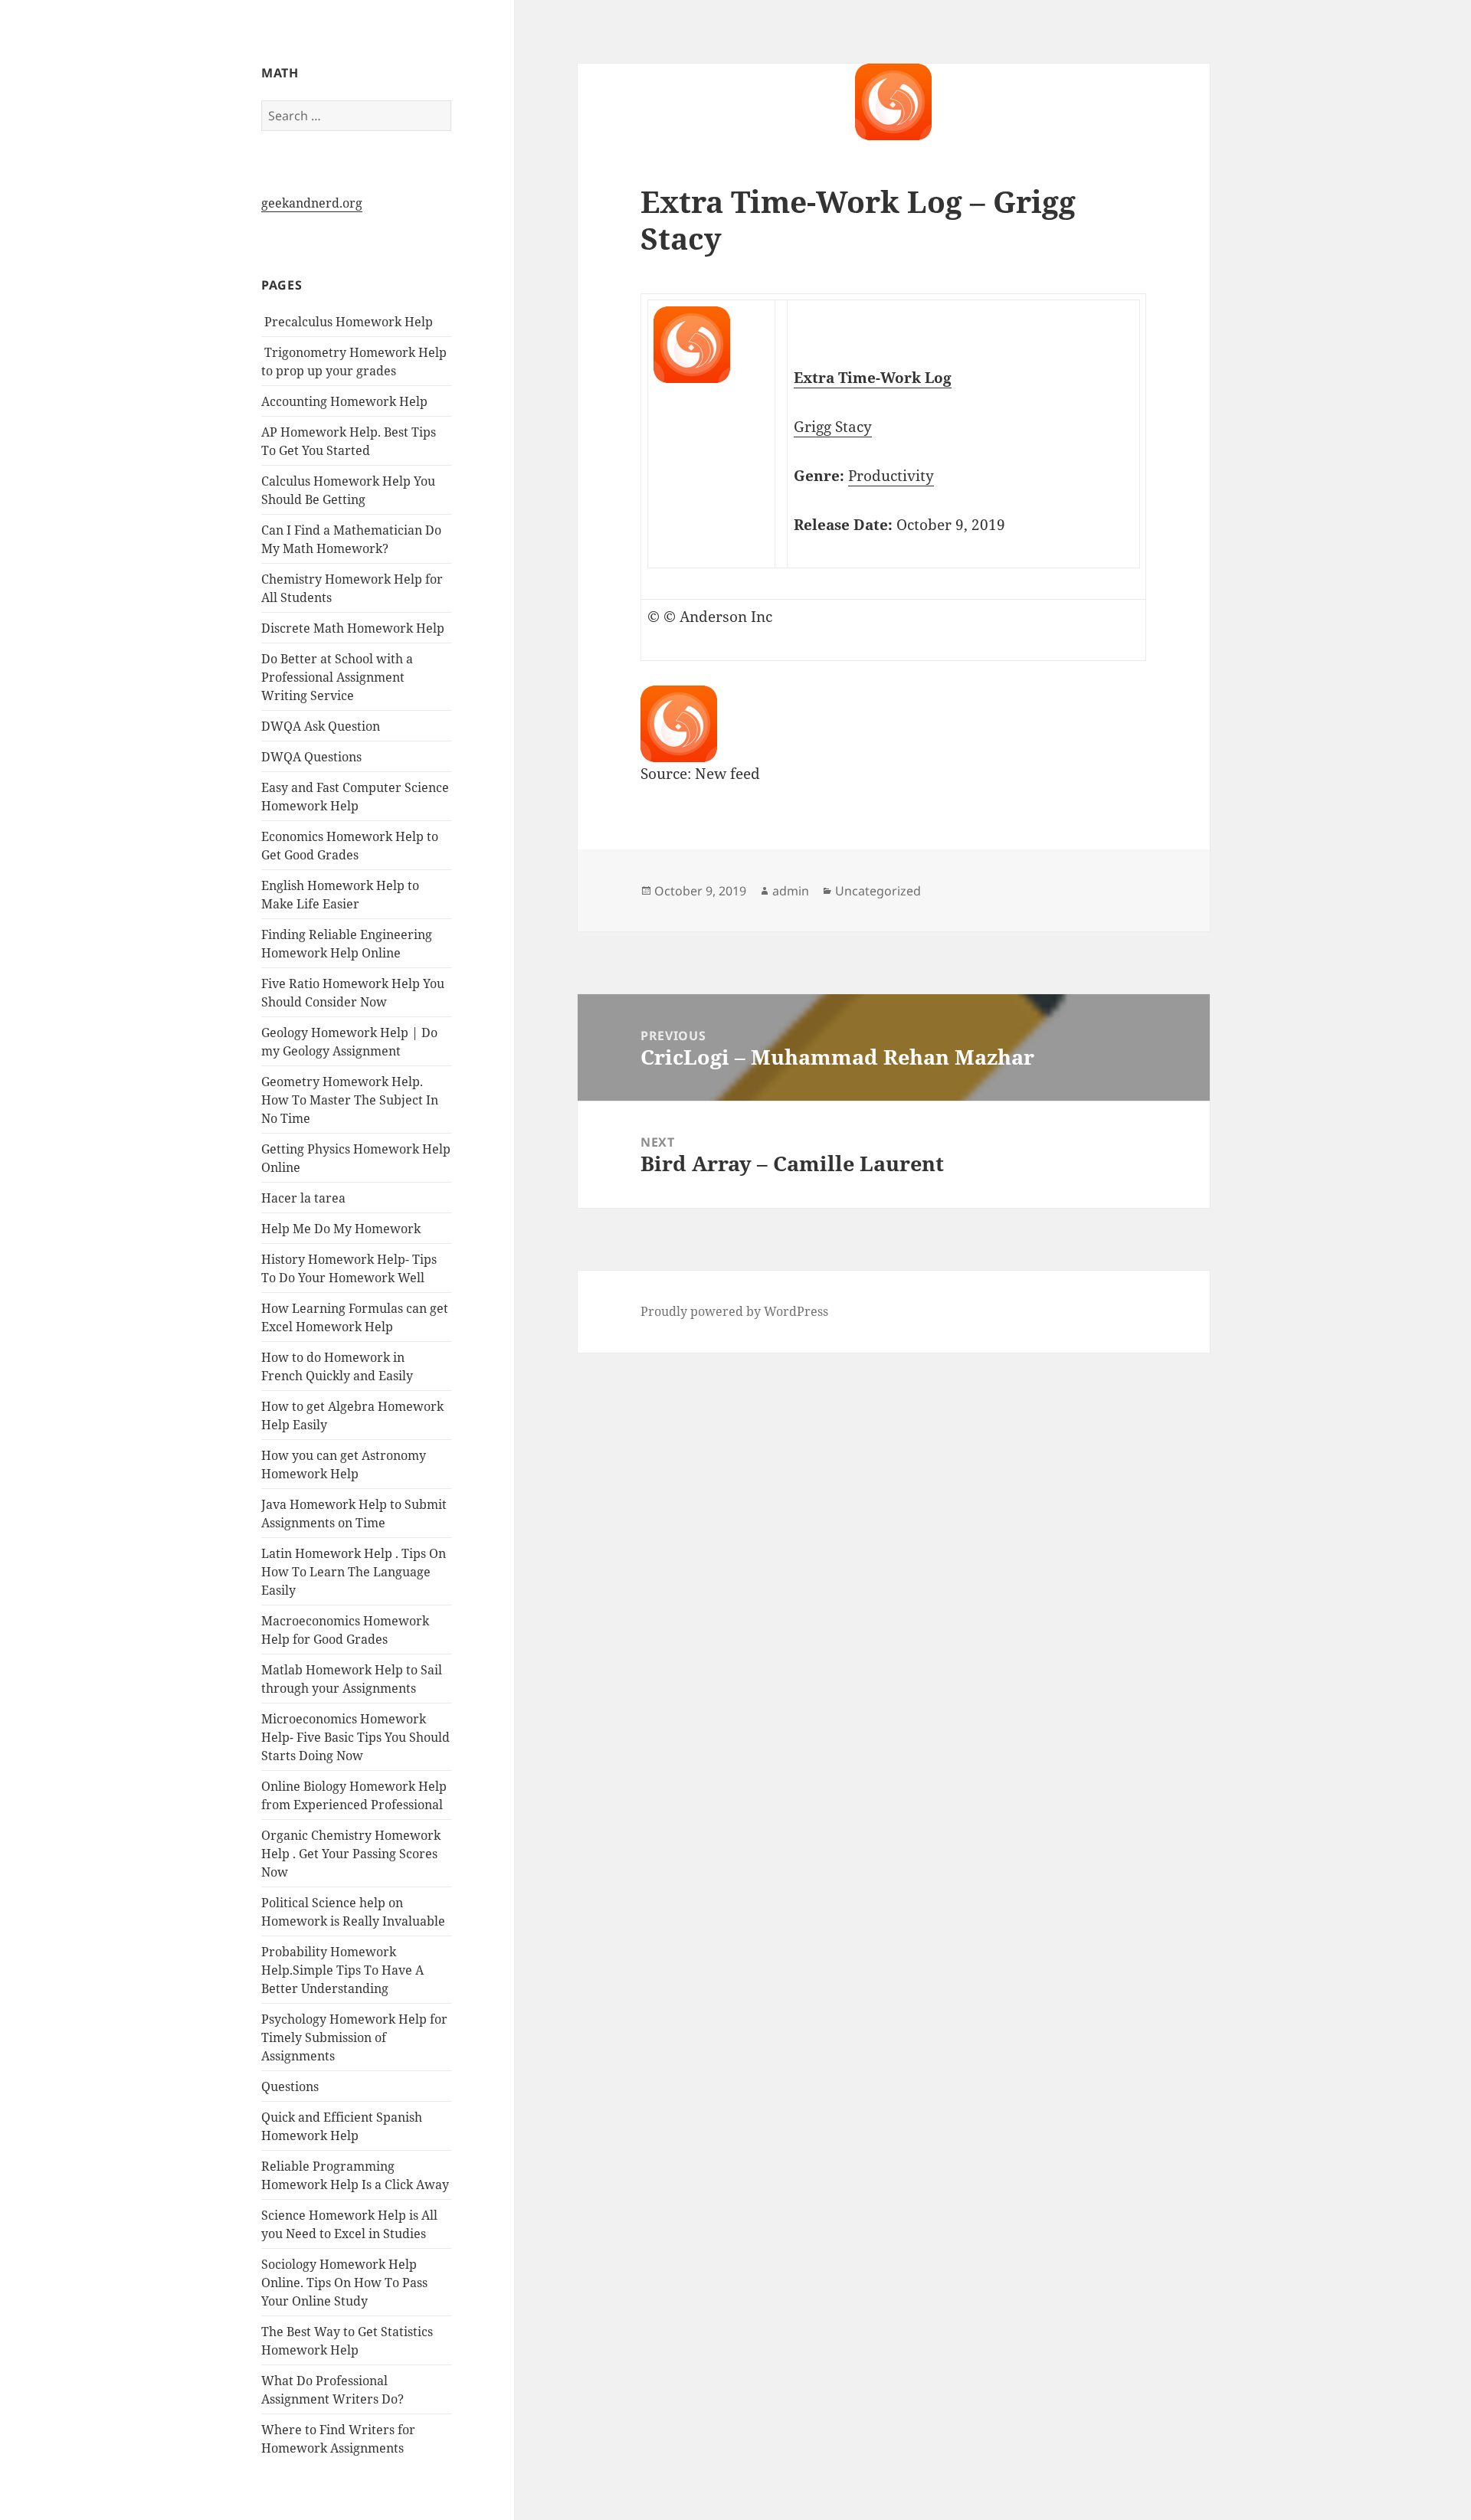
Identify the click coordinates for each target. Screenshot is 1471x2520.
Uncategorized (878, 891)
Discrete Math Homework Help (353, 628)
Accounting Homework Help (344, 401)
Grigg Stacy (833, 427)
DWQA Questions (311, 757)
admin (791, 891)
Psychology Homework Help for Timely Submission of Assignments (354, 2037)
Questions (290, 2086)
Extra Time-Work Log (873, 378)
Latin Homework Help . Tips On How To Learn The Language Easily (354, 1572)
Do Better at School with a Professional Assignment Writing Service (337, 677)
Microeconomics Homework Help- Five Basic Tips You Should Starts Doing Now (355, 1737)
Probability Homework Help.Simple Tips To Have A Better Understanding (342, 1970)
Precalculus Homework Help (347, 322)
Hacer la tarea (303, 1198)
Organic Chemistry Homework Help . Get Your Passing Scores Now (351, 1854)
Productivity (891, 476)
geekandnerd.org (312, 203)
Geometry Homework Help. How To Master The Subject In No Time (350, 1100)
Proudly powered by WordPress (734, 1311)
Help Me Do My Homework (341, 1229)
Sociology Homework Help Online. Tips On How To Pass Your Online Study (344, 2283)
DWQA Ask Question (321, 726)
